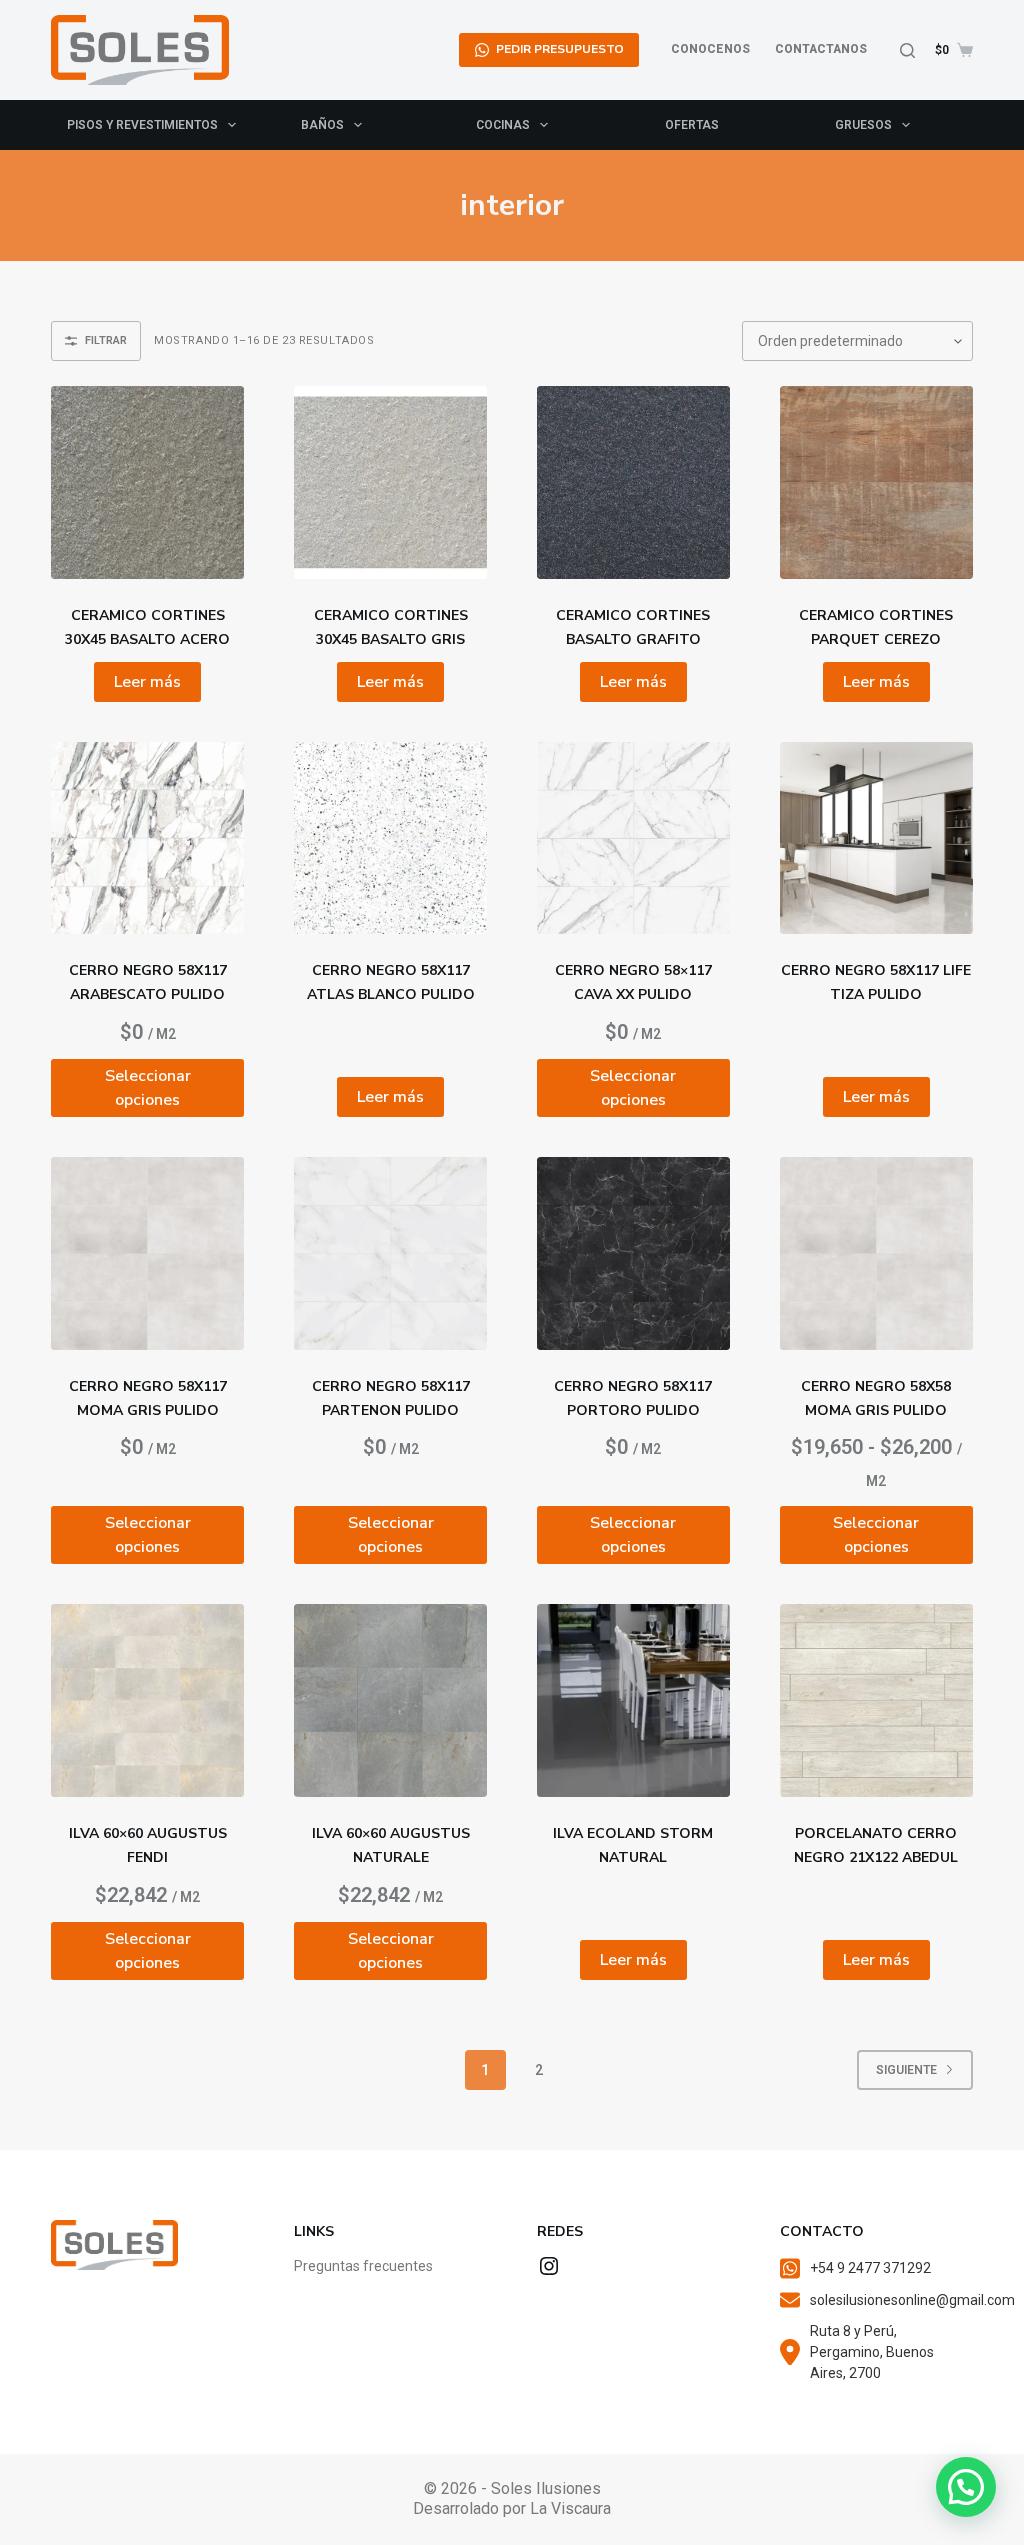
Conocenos (710, 49)
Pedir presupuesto (560, 49)
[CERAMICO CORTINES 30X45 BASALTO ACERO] (147, 482)
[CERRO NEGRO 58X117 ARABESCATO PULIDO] (147, 838)
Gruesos (863, 125)
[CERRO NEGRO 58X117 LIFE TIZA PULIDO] (876, 838)
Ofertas (692, 125)
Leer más (147, 682)
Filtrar (106, 340)
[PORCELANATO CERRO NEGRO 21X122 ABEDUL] (876, 1700)
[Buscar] (907, 50)
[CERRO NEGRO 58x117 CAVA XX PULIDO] (633, 838)
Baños (322, 125)
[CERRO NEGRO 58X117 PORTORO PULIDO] (633, 1253)
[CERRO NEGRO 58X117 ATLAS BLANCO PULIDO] (390, 838)
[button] (966, 2487)
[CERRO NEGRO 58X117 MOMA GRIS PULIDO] (147, 1253)
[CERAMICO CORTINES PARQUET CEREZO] (876, 482)
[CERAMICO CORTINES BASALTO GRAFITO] (633, 482)
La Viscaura (570, 2508)
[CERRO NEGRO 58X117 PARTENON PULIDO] (390, 1253)
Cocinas (503, 125)
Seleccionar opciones (148, 1088)
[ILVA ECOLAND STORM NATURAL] (633, 1700)
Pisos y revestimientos (142, 125)
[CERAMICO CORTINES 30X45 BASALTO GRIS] (390, 482)
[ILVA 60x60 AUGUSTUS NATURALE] (390, 1700)
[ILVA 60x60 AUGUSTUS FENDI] (147, 1700)
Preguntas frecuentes (363, 2266)
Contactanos (821, 49)
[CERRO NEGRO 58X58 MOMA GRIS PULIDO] (876, 1253)
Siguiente (906, 2070)
